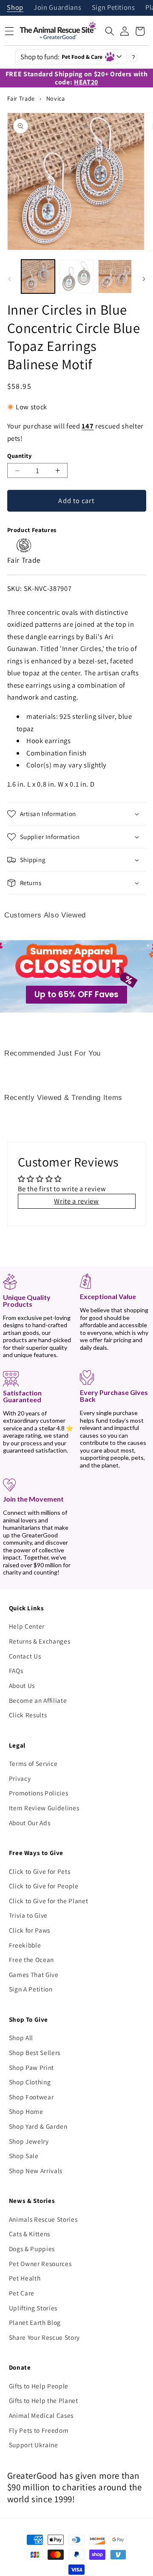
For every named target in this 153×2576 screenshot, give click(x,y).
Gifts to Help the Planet (44, 2400)
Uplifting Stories (33, 2308)
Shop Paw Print (31, 2067)
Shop (15, 8)
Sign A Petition (31, 1989)
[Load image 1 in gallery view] (38, 277)
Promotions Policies (39, 1793)
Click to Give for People (44, 1886)
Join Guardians (57, 8)
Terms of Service (33, 1763)
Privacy (20, 1778)
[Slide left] (9, 279)
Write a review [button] (76, 1201)
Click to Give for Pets (40, 1871)
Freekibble (25, 1945)
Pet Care (22, 2293)
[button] (110, 31)
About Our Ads (30, 1823)
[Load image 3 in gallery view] (115, 277)
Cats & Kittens (30, 2234)
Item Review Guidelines (44, 1808)
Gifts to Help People (39, 2386)
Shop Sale (24, 2156)
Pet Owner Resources (40, 2263)
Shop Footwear (31, 2097)
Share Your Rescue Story (44, 2337)
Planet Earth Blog (35, 2322)
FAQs (16, 1670)
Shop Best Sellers (35, 2052)
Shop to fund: (62, 57)
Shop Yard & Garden (38, 2126)
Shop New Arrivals (36, 2171)
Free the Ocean (31, 1959)
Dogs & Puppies (32, 2249)
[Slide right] (144, 279)
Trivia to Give (28, 1915)
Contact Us (25, 1656)
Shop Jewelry (29, 2141)
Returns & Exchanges (40, 1641)
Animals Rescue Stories (43, 2219)
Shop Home (26, 2111)
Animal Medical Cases (41, 2415)
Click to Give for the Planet (48, 1901)
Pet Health (25, 2278)
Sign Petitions (113, 8)
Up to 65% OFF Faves (76, 994)
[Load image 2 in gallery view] (76, 277)
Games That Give (34, 1974)
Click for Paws (30, 1930)
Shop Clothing (30, 2082)
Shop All (21, 2038)
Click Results (28, 1715)
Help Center (27, 1626)
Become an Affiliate (38, 1700)
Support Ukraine (34, 2445)
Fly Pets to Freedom (39, 2430)
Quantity (20, 456)
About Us (22, 1685)
